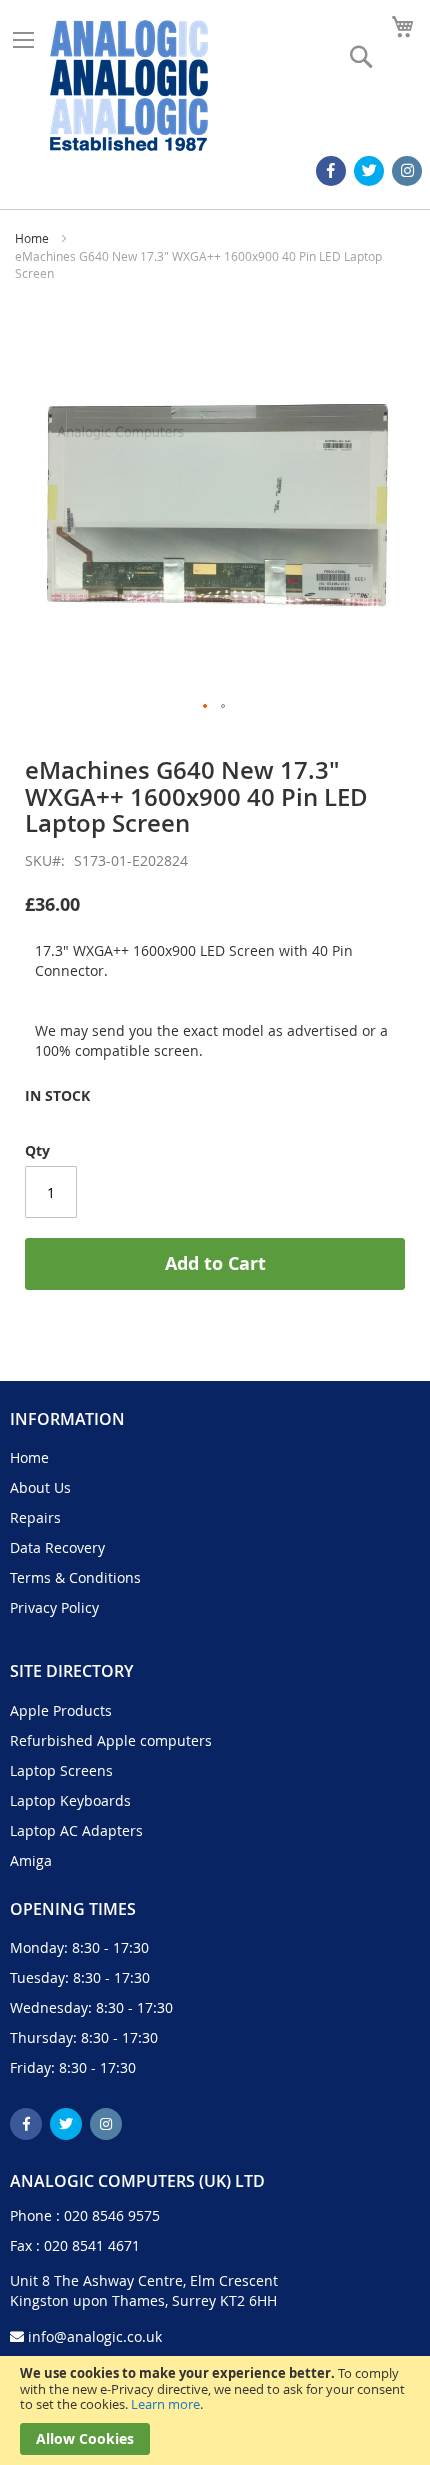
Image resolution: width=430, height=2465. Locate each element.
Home (32, 238)
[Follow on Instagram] (407, 171)
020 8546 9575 (112, 2215)
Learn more (165, 2404)
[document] (215, 2410)
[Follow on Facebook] (331, 171)
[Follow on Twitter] (369, 171)
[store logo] (129, 85)
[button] (206, 707)
